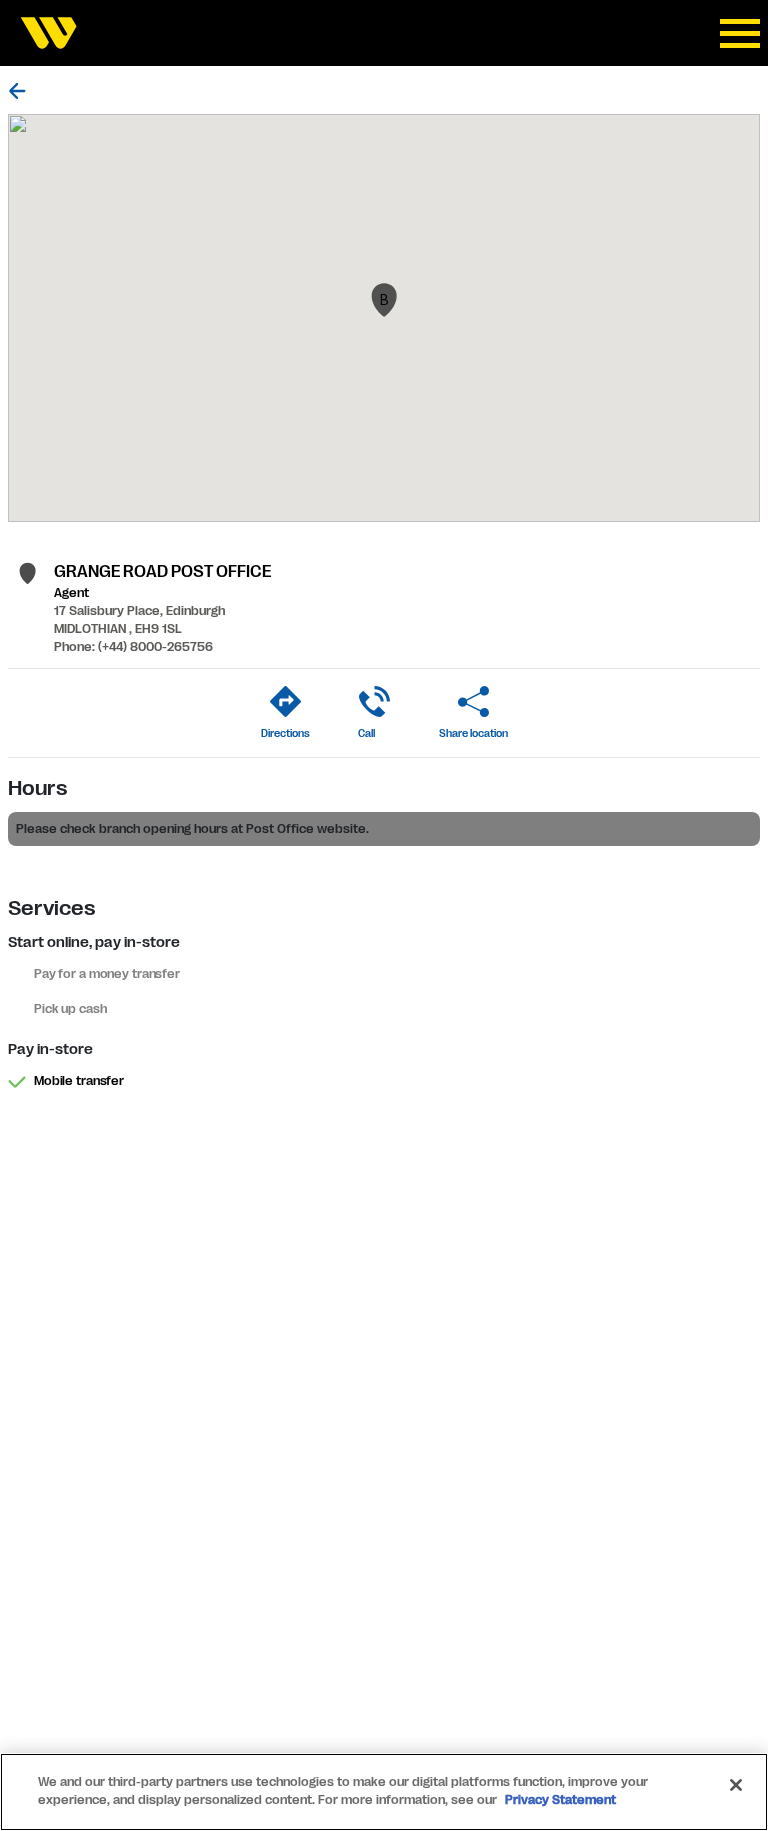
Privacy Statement (560, 1800)
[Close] (736, 1785)
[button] (384, 300)
